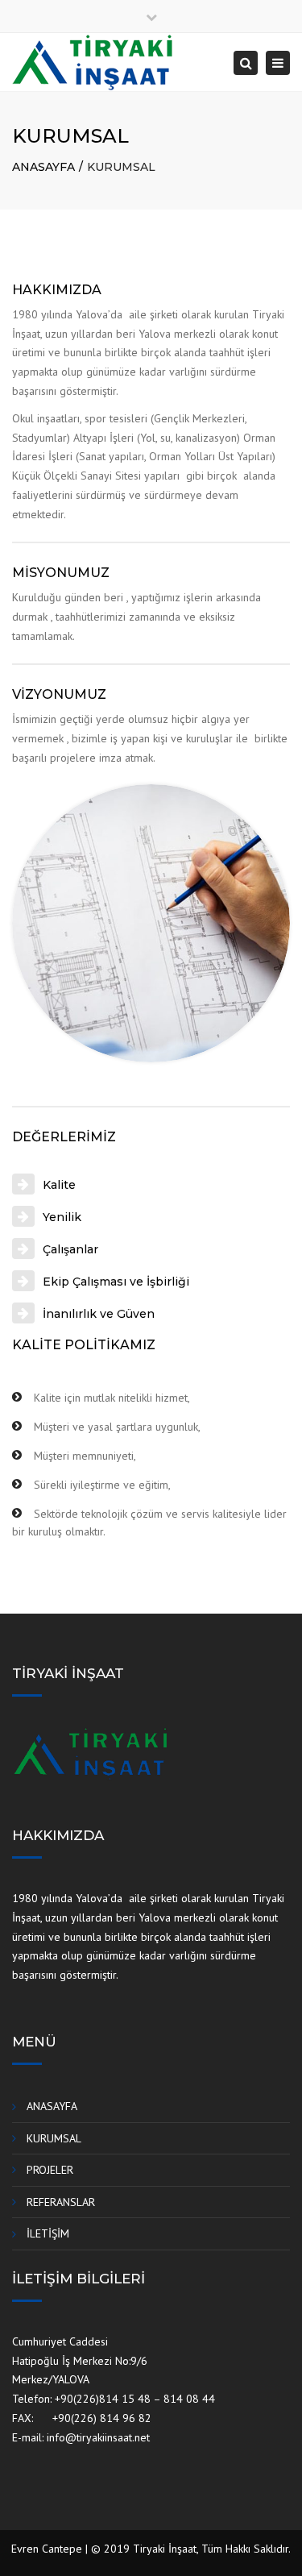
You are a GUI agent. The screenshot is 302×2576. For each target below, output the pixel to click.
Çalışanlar (70, 1249)
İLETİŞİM (48, 2233)
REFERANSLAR (61, 2202)
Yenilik (62, 1217)
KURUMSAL (54, 2138)
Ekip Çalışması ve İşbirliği (116, 1282)
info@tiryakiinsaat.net (98, 2437)
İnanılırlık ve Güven (99, 1314)
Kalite (59, 1185)
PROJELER (50, 2170)
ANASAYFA (43, 167)
